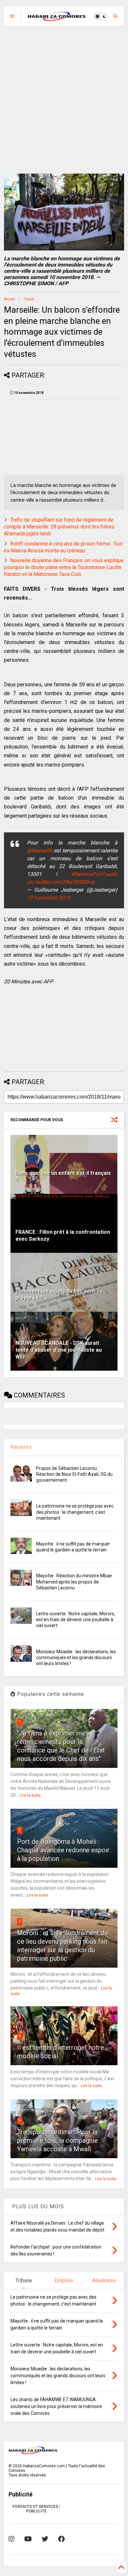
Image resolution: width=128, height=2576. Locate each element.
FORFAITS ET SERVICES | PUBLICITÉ (36, 2509)
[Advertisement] (64, 100)
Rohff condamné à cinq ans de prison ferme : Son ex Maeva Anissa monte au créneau (63, 547)
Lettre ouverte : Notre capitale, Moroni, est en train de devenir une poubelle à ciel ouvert (75, 1620)
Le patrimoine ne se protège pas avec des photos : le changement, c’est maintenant (75, 1512)
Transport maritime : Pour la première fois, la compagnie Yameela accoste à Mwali (57, 2140)
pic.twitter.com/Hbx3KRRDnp (61, 882)
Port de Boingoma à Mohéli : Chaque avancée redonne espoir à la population (63, 1850)
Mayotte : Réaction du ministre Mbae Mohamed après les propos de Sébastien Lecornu (74, 1582)
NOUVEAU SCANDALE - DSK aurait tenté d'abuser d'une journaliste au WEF (59, 1350)
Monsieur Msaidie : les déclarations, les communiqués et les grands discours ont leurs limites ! (76, 1658)
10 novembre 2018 (49, 898)
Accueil (10, 299)
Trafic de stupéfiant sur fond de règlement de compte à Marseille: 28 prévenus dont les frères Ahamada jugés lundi (59, 527)
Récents (21, 1447)
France (29, 299)
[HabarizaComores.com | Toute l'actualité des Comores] (57, 18)
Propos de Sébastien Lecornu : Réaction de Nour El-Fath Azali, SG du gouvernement (74, 1474)
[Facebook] (61, 2539)
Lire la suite (30, 1795)
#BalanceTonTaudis (94, 874)
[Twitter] (45, 2539)
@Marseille (40, 851)
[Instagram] (11, 2539)
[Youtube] (28, 2539)
